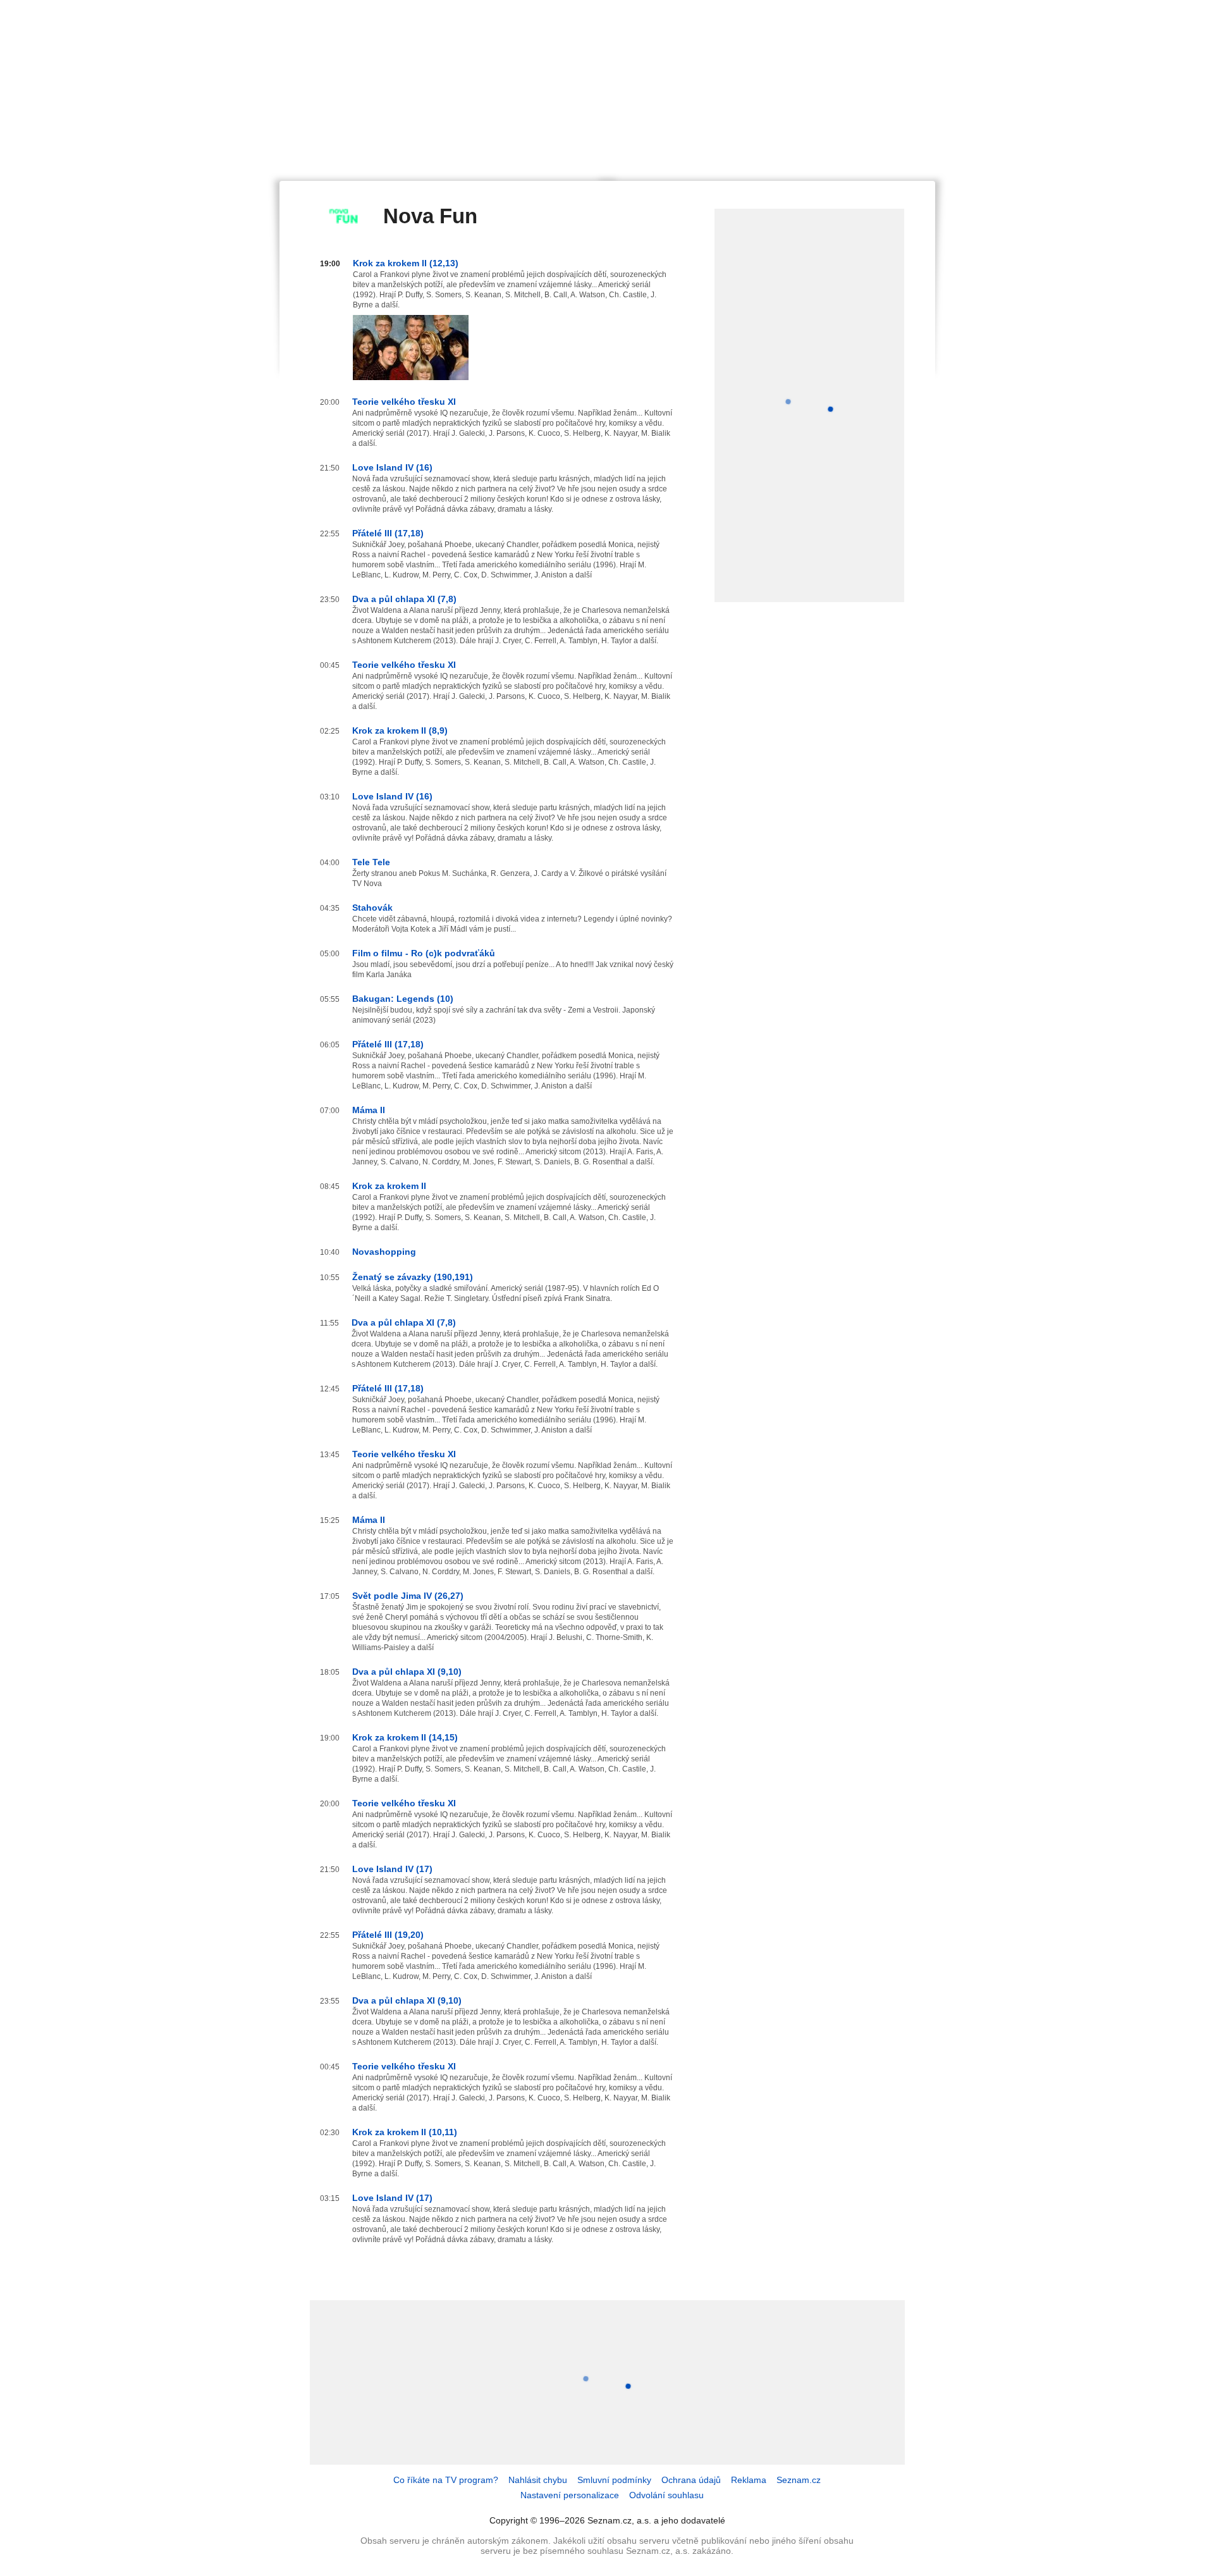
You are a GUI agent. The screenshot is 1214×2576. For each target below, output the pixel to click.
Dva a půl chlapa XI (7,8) (404, 599)
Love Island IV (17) (392, 1869)
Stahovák (372, 908)
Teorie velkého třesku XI (404, 402)
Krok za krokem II (389, 1186)
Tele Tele (371, 862)
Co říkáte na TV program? (446, 2480)
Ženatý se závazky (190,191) (413, 1277)
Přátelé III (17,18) (388, 533)
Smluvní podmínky (614, 2480)
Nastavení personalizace (570, 2495)
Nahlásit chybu (538, 2480)
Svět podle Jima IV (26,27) (408, 1596)
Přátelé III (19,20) (388, 1935)
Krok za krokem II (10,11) (405, 2132)
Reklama (749, 2480)
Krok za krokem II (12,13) (406, 263)
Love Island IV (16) (392, 467)
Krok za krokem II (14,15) (405, 1737)
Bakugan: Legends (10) (403, 999)
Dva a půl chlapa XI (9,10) (407, 1672)
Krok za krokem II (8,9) (400, 730)
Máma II (369, 1110)
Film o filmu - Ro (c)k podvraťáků (424, 953)
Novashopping (384, 1252)
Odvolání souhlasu (666, 2495)
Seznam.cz (799, 2480)
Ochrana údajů (691, 2480)
